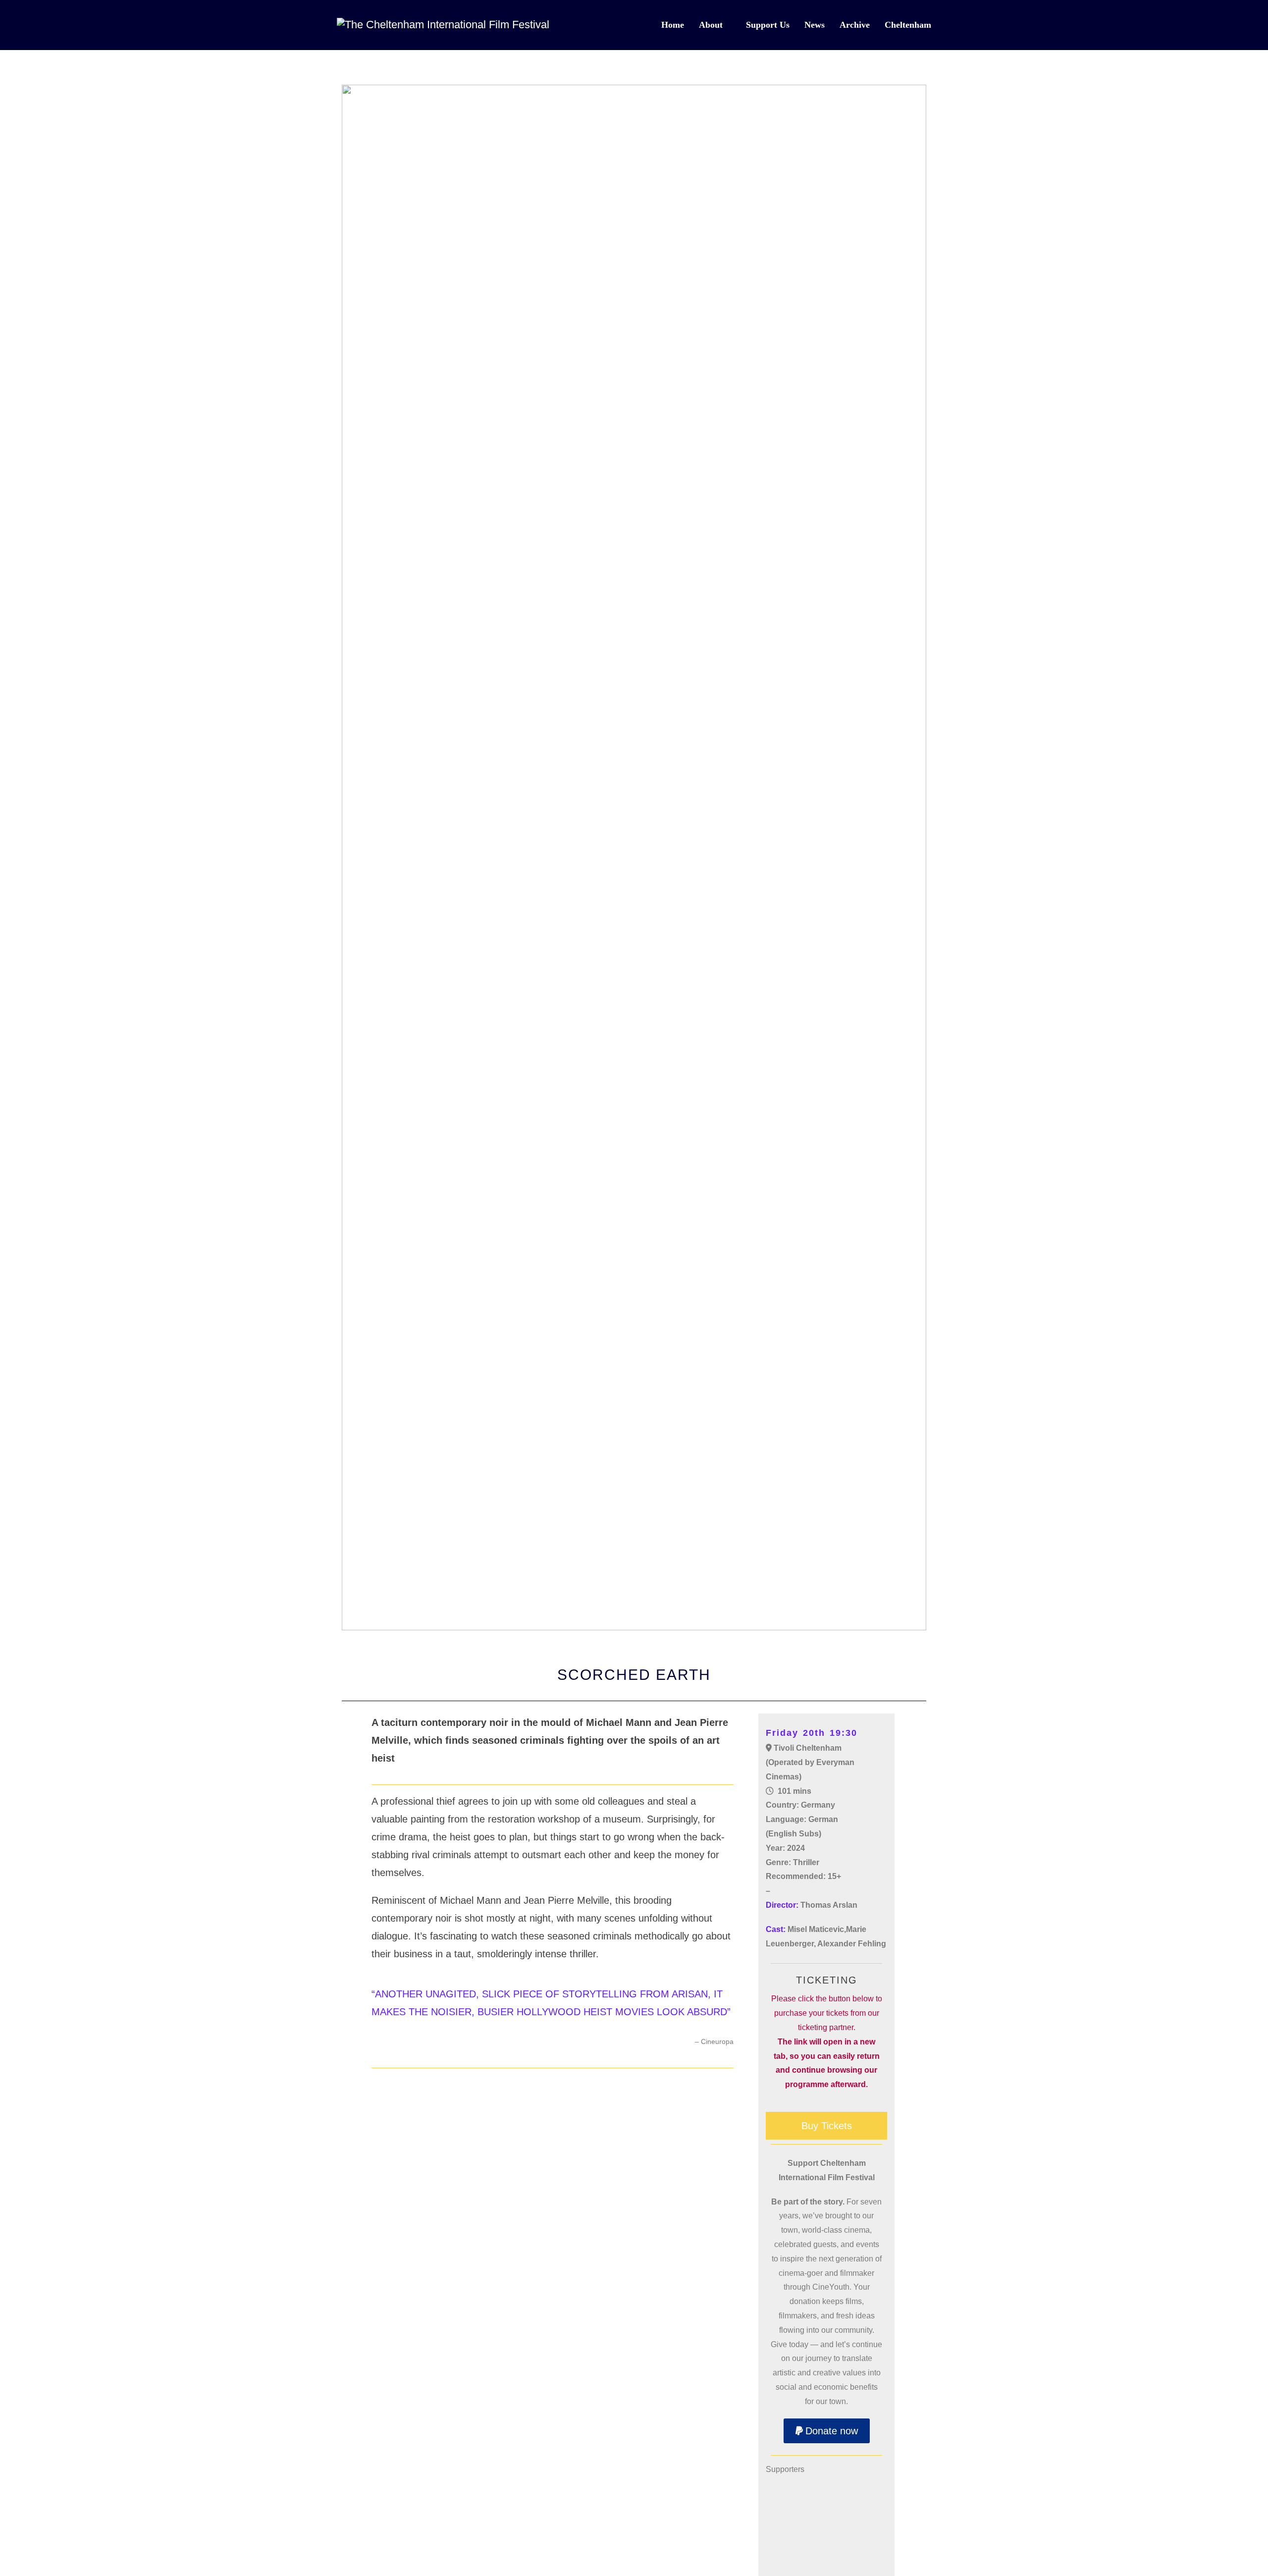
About (711, 25)
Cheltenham (908, 25)
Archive (855, 25)
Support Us (768, 25)
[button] (827, 2431)
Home (673, 25)
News (815, 25)
